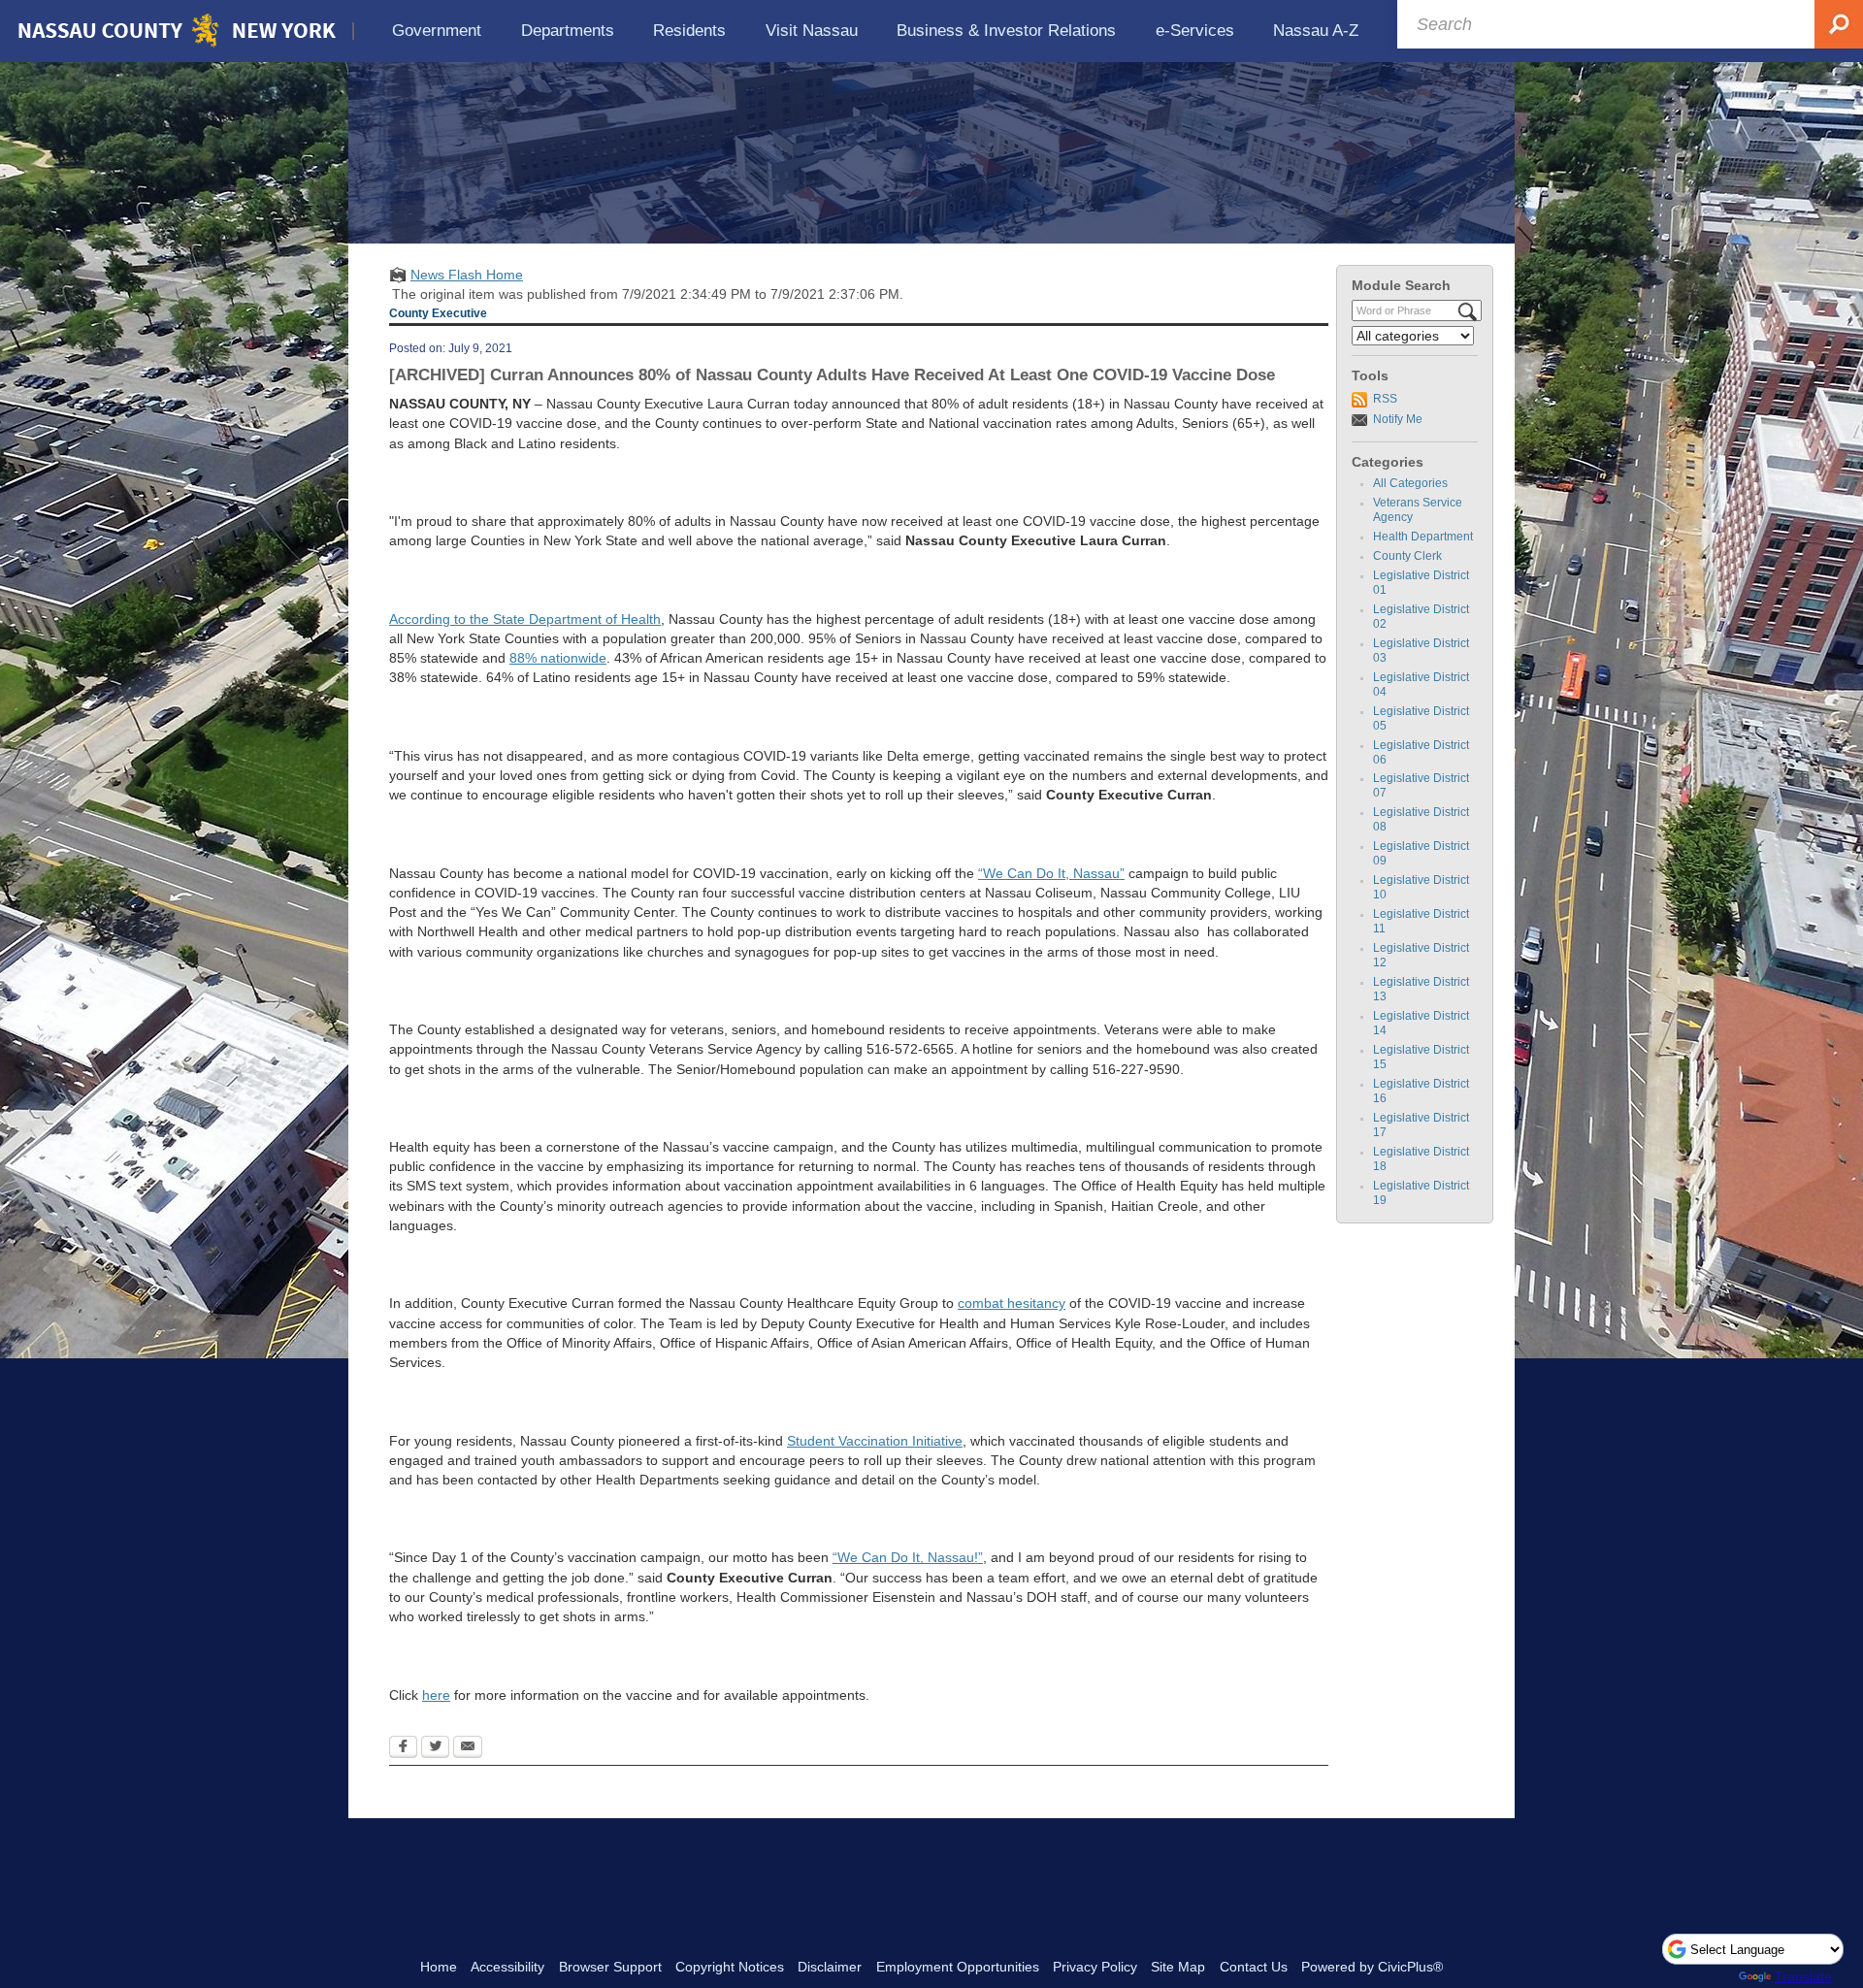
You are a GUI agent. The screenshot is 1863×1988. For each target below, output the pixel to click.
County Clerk (1407, 556)
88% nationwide (558, 658)
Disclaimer (830, 1967)
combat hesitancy (1012, 1303)
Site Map (1178, 1967)
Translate (1803, 1976)
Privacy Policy (1095, 1967)
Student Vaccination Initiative (875, 1441)
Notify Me (1398, 419)
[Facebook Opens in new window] (403, 1748)
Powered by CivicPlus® (1372, 1967)
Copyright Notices (730, 1967)
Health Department (1423, 537)
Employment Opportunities (958, 1967)
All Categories (1410, 483)
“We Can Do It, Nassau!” (908, 1557)
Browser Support (610, 1967)
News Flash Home (467, 275)
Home (439, 1967)
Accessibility (507, 1967)
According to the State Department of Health (525, 619)
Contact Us (1254, 1967)
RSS (1385, 399)
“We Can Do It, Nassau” (1051, 873)
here (436, 1695)
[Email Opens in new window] (468, 1748)
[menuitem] (437, 31)
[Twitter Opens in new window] (435, 1748)
